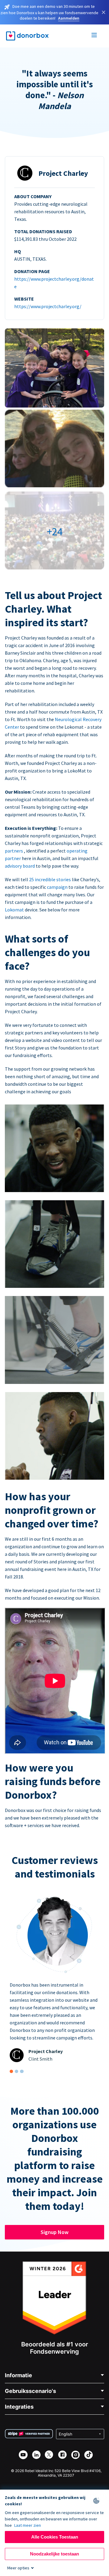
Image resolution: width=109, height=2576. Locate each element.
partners (14, 851)
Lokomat (15, 910)
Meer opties (18, 2568)
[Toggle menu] (94, 36)
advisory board (20, 866)
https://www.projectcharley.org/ (48, 306)
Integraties (19, 2407)
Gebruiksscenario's (30, 2391)
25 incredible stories (50, 879)
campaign (58, 887)
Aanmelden (69, 18)
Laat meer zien (28, 2525)
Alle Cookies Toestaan (55, 2537)
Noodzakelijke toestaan (54, 2554)
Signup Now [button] (54, 2232)
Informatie (18, 2375)
